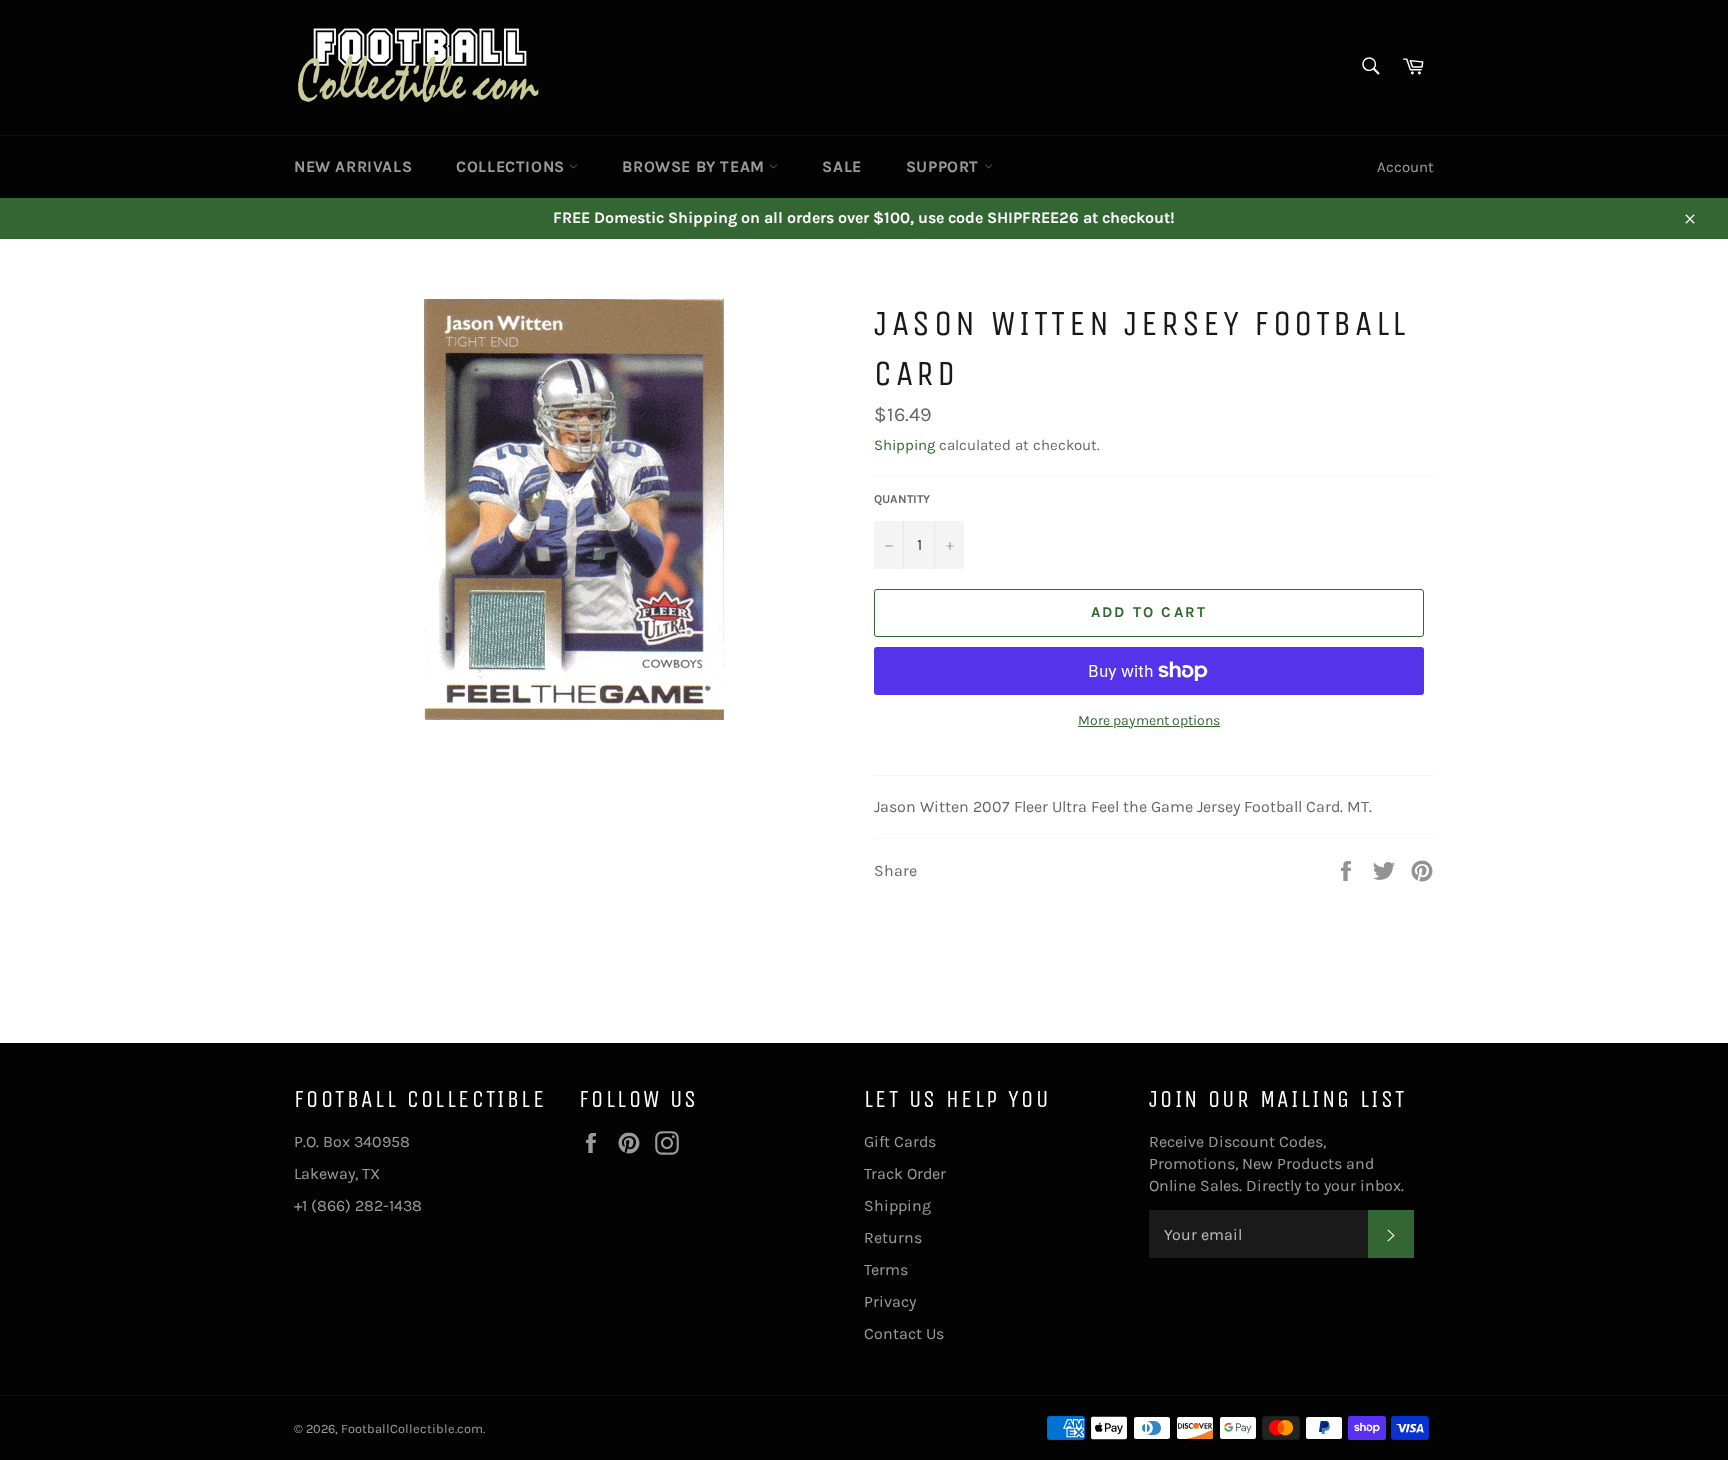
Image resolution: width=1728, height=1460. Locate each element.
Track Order (905, 1173)
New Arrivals (353, 166)
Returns (893, 1237)
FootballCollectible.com (412, 1428)
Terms (886, 1269)
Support (945, 166)
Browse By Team (695, 166)
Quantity (902, 499)
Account (1405, 167)
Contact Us (904, 1333)
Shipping (904, 445)
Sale (841, 166)
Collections (512, 166)
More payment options (1149, 720)
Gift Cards (900, 1141)
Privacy (890, 1301)
